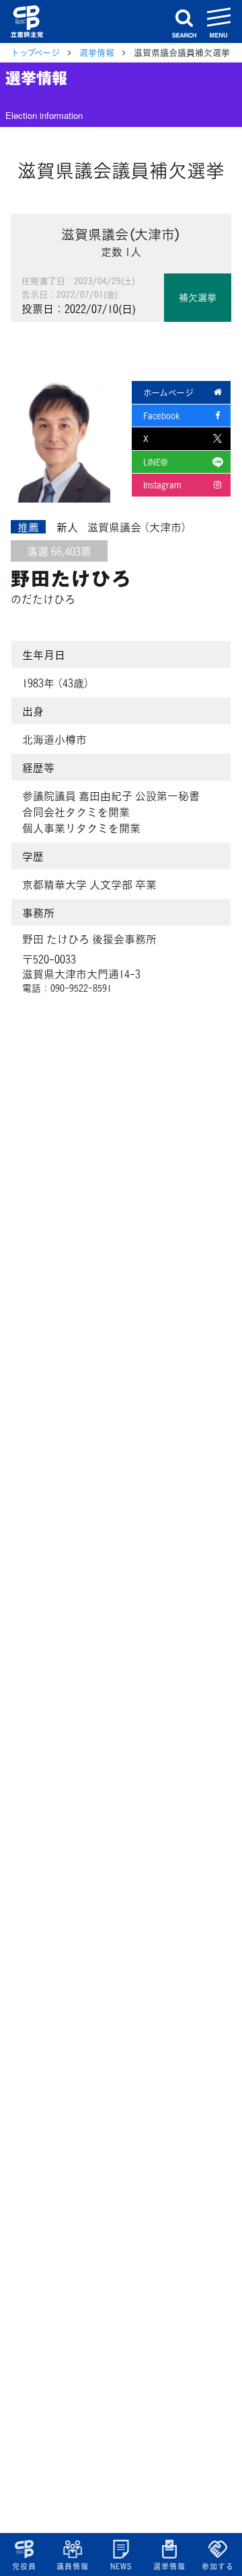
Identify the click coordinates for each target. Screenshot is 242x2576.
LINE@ (156, 462)
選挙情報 (169, 2566)
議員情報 (72, 2566)
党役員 (24, 2566)
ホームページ (168, 392)
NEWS (121, 2566)
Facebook (161, 416)
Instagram (162, 485)
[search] (184, 22)
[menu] (219, 22)
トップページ (35, 52)
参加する (217, 2566)
